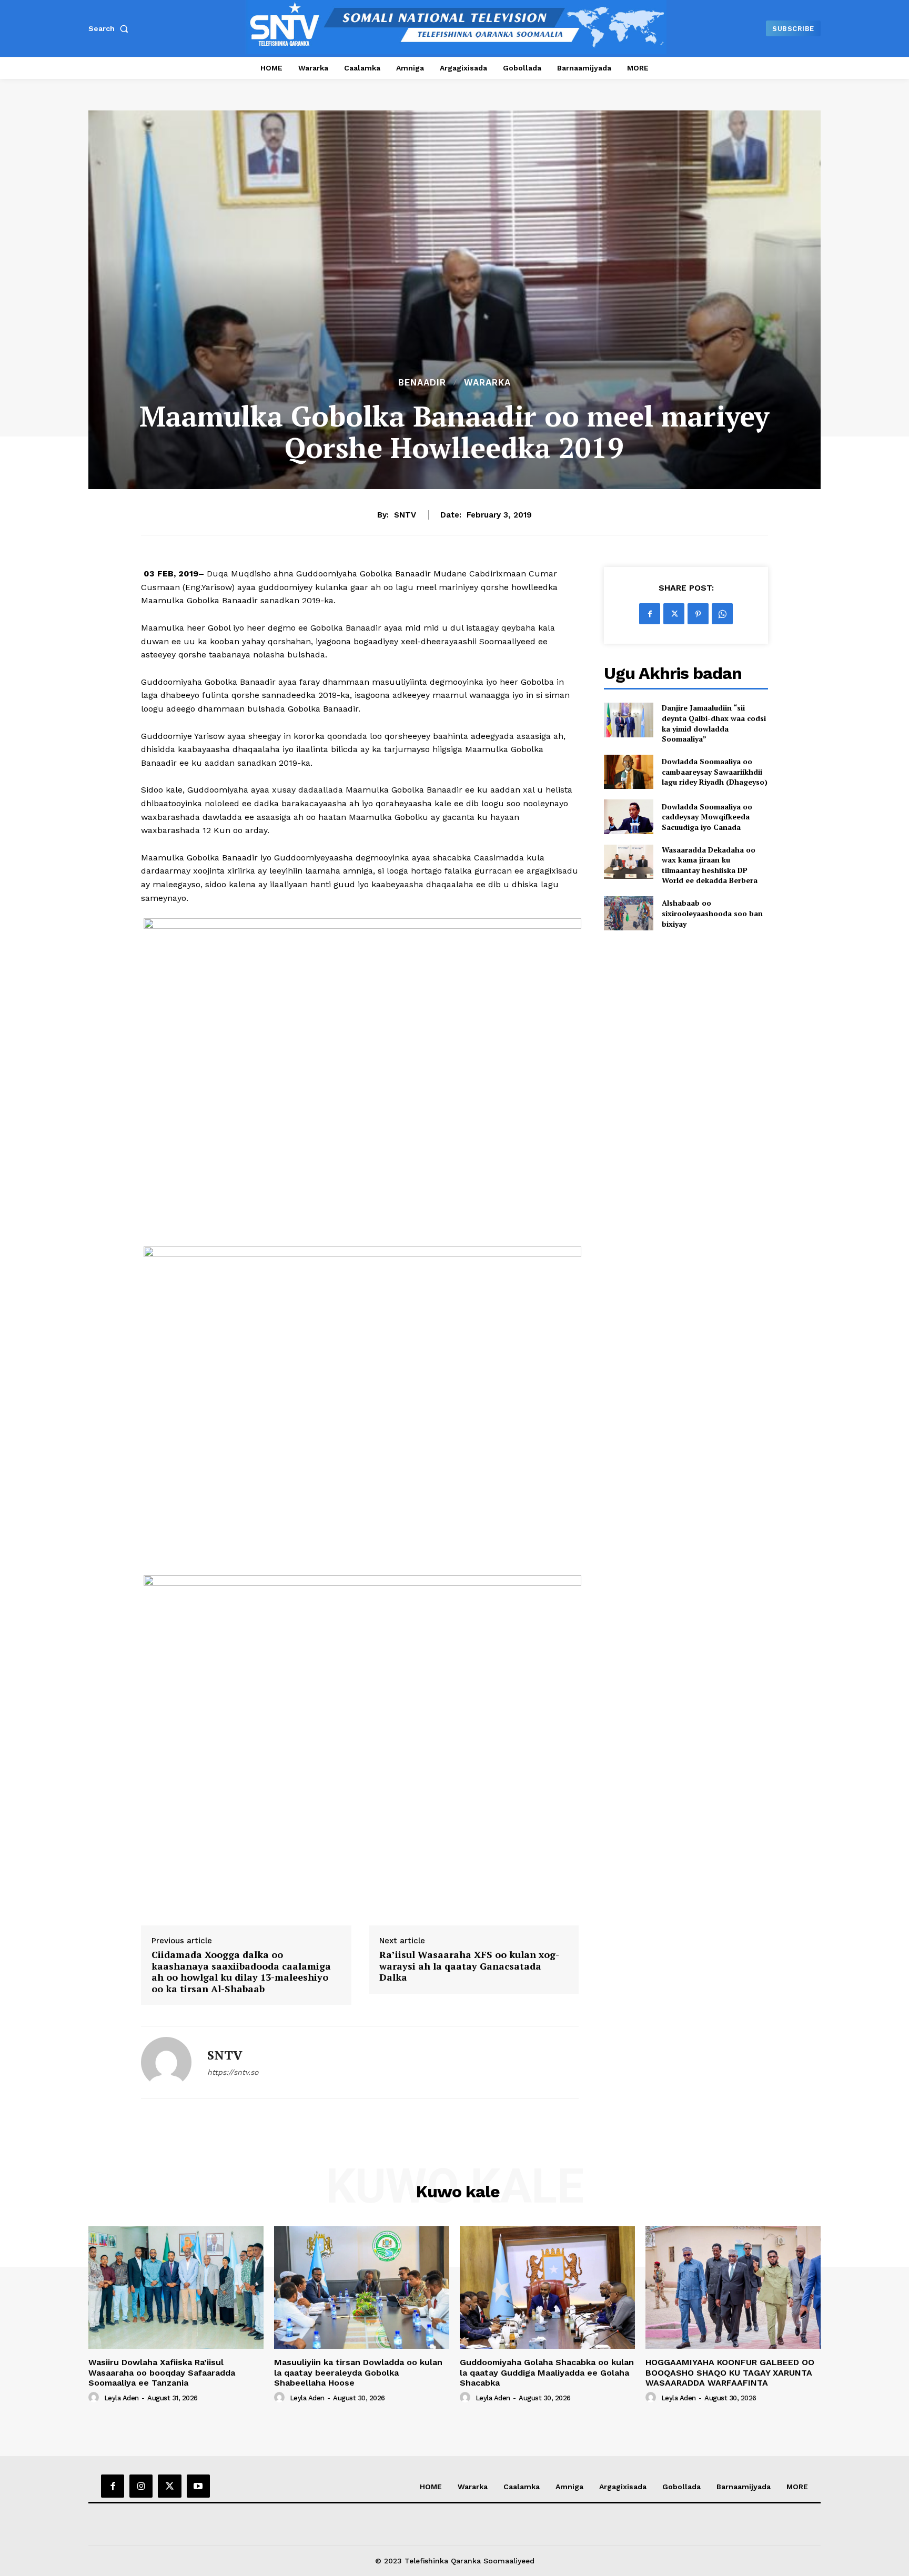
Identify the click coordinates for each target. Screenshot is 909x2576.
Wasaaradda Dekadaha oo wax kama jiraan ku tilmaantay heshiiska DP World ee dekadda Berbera (710, 865)
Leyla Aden (122, 2398)
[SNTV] (166, 2062)
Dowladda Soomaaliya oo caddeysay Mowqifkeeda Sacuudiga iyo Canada (707, 817)
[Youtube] (198, 2486)
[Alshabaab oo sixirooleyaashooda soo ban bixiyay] (628, 913)
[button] (110, 28)
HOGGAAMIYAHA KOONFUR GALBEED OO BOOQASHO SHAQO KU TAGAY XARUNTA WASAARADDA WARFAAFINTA (730, 2372)
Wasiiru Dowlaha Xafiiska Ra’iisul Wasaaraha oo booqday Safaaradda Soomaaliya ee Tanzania (162, 2372)
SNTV (405, 515)
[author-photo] (95, 2398)
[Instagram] (141, 2486)
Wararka (487, 383)
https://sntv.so (233, 2072)
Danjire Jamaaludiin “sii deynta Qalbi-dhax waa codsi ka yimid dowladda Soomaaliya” (714, 723)
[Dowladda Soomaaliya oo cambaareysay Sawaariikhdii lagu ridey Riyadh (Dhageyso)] (628, 772)
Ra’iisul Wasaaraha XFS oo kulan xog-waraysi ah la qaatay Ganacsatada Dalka (469, 1966)
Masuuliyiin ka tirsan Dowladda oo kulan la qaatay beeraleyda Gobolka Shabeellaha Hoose (358, 2372)
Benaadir (422, 383)
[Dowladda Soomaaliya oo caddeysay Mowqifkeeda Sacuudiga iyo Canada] (628, 817)
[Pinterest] (698, 614)
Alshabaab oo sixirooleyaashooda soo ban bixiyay (712, 913)
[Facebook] (650, 614)
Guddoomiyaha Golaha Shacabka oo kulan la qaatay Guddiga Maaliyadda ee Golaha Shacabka (547, 2372)
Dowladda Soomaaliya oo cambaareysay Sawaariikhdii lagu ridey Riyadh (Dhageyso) (715, 772)
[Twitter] (674, 614)
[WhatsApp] (722, 614)
